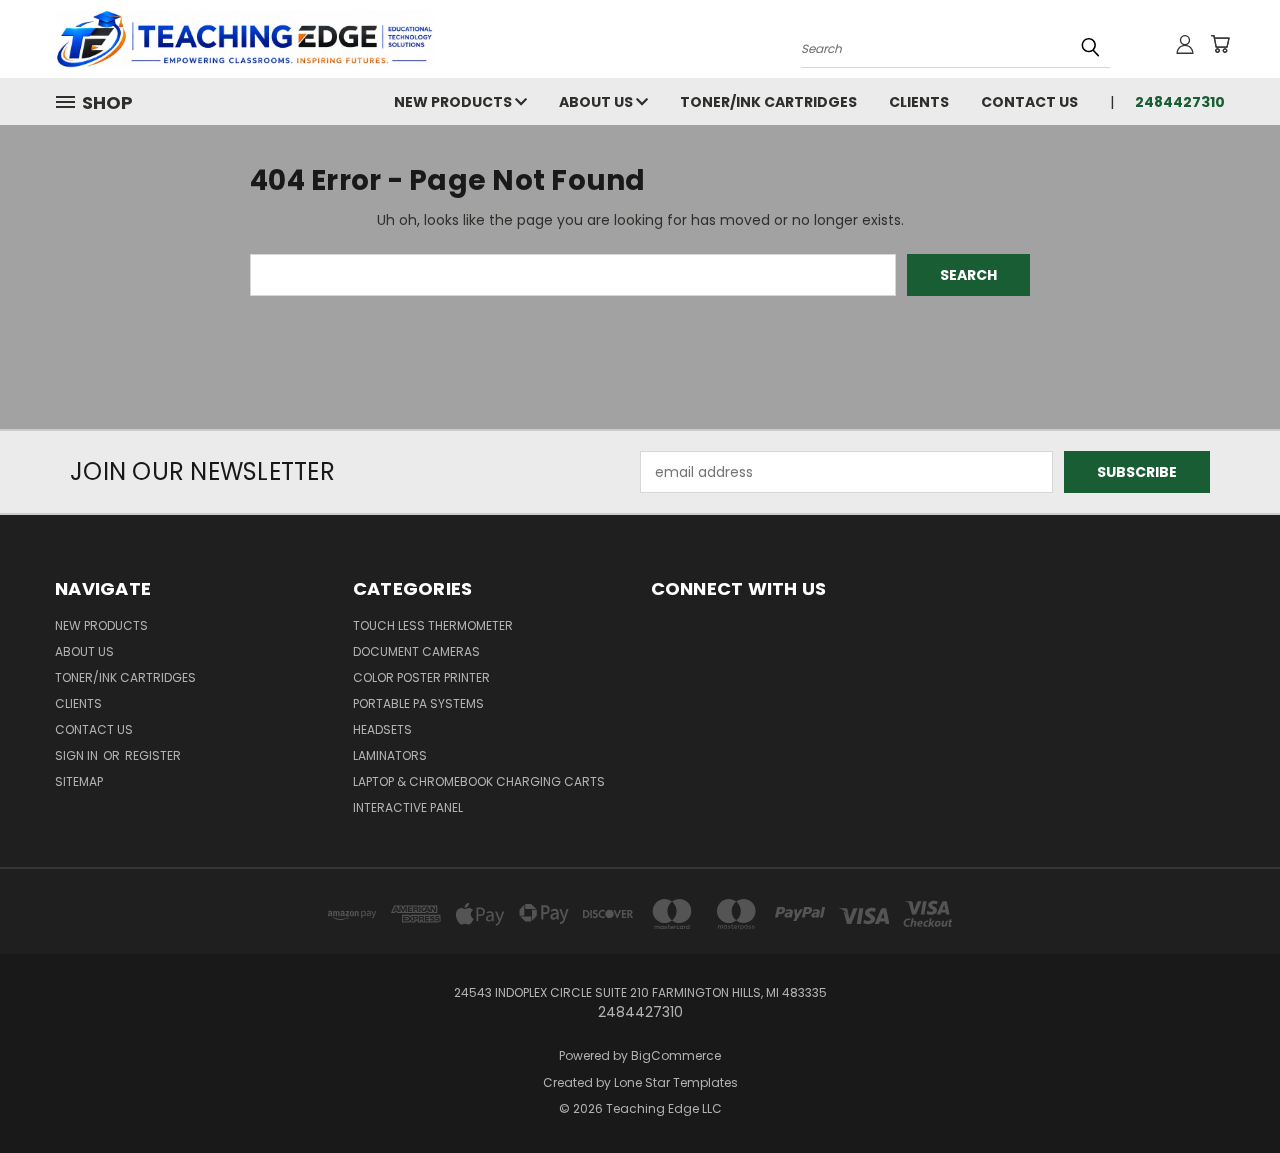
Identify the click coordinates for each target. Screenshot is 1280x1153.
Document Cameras (416, 651)
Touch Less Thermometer (433, 625)
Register (153, 755)
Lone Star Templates (676, 1082)
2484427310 (1180, 102)
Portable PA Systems (418, 703)
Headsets (382, 729)
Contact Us (1029, 102)
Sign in (78, 755)
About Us (597, 102)
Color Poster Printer (421, 677)
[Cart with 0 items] (1220, 44)
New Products (454, 102)
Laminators (390, 755)
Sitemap (79, 781)
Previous (1227, 1090)
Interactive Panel (408, 807)
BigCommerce (676, 1055)
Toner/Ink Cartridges (768, 102)
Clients (919, 102)
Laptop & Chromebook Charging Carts (479, 781)
